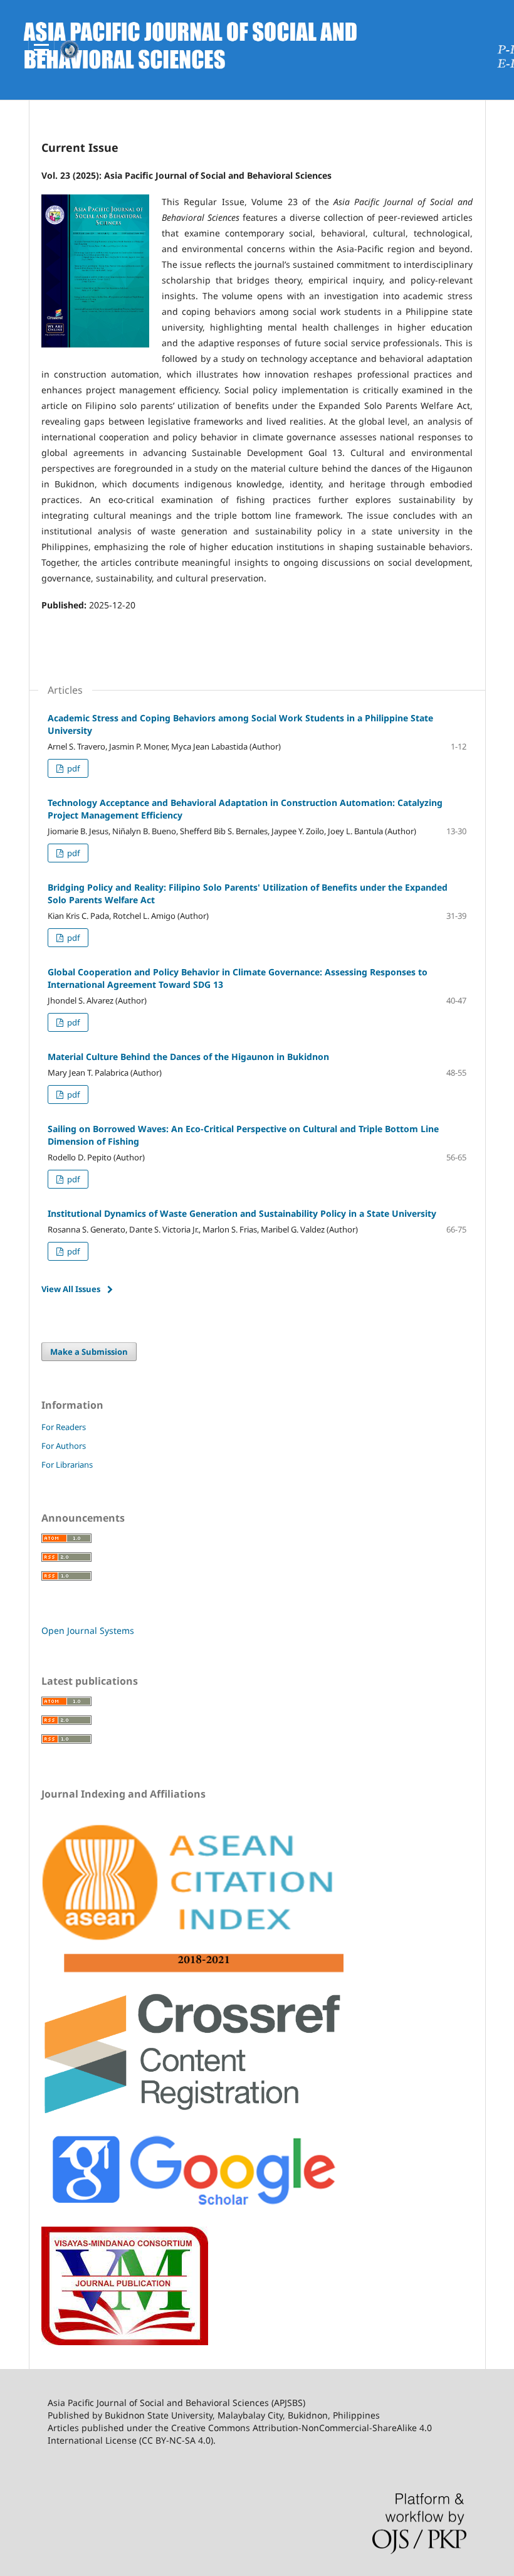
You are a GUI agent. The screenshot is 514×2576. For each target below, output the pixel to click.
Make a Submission (89, 1352)
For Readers (64, 1427)
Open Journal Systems (88, 1630)
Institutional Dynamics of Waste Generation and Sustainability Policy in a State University (242, 1213)
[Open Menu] (41, 50)
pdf (72, 768)
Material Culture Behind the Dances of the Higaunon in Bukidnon (188, 1057)
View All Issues (71, 1289)
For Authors (64, 1446)
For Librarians (67, 1465)
